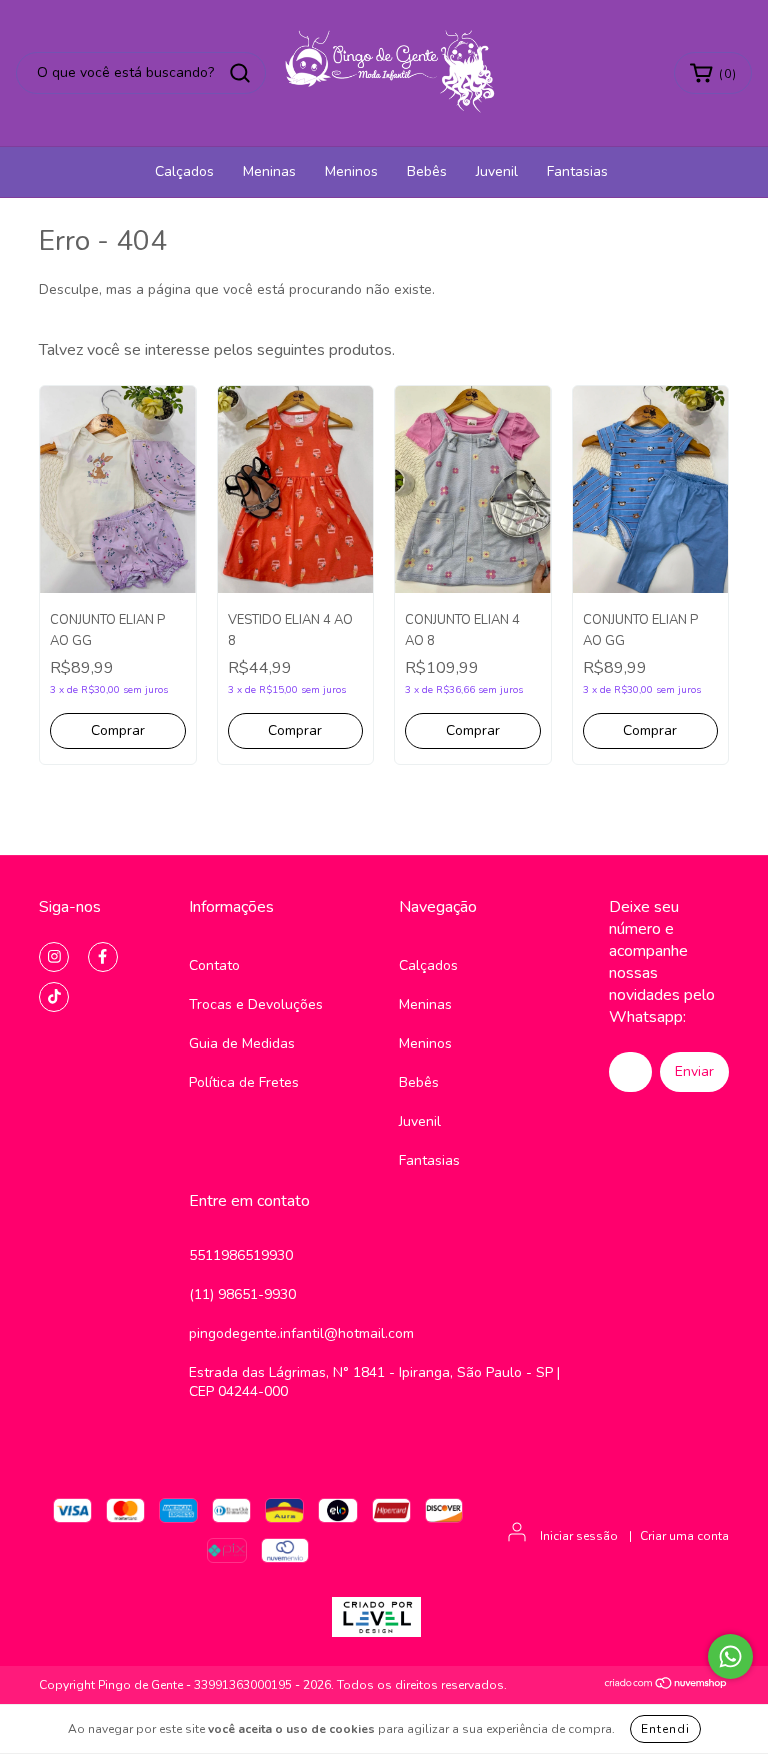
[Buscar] (240, 73)
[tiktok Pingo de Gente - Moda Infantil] (54, 997)
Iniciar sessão (579, 1536)
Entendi (665, 1729)
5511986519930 (241, 1255)
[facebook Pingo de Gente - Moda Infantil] (103, 957)
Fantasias (577, 171)
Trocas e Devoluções (256, 1004)
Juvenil (497, 171)
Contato (214, 965)
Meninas (269, 171)
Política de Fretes (244, 1082)
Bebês (427, 171)
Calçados (184, 171)
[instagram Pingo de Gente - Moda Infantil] (54, 957)
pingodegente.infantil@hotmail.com (301, 1333)
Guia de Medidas (242, 1043)
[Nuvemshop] (666, 1686)
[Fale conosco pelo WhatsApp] (730, 1656)
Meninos (351, 171)
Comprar (118, 730)
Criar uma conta (684, 1536)
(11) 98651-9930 (242, 1294)
